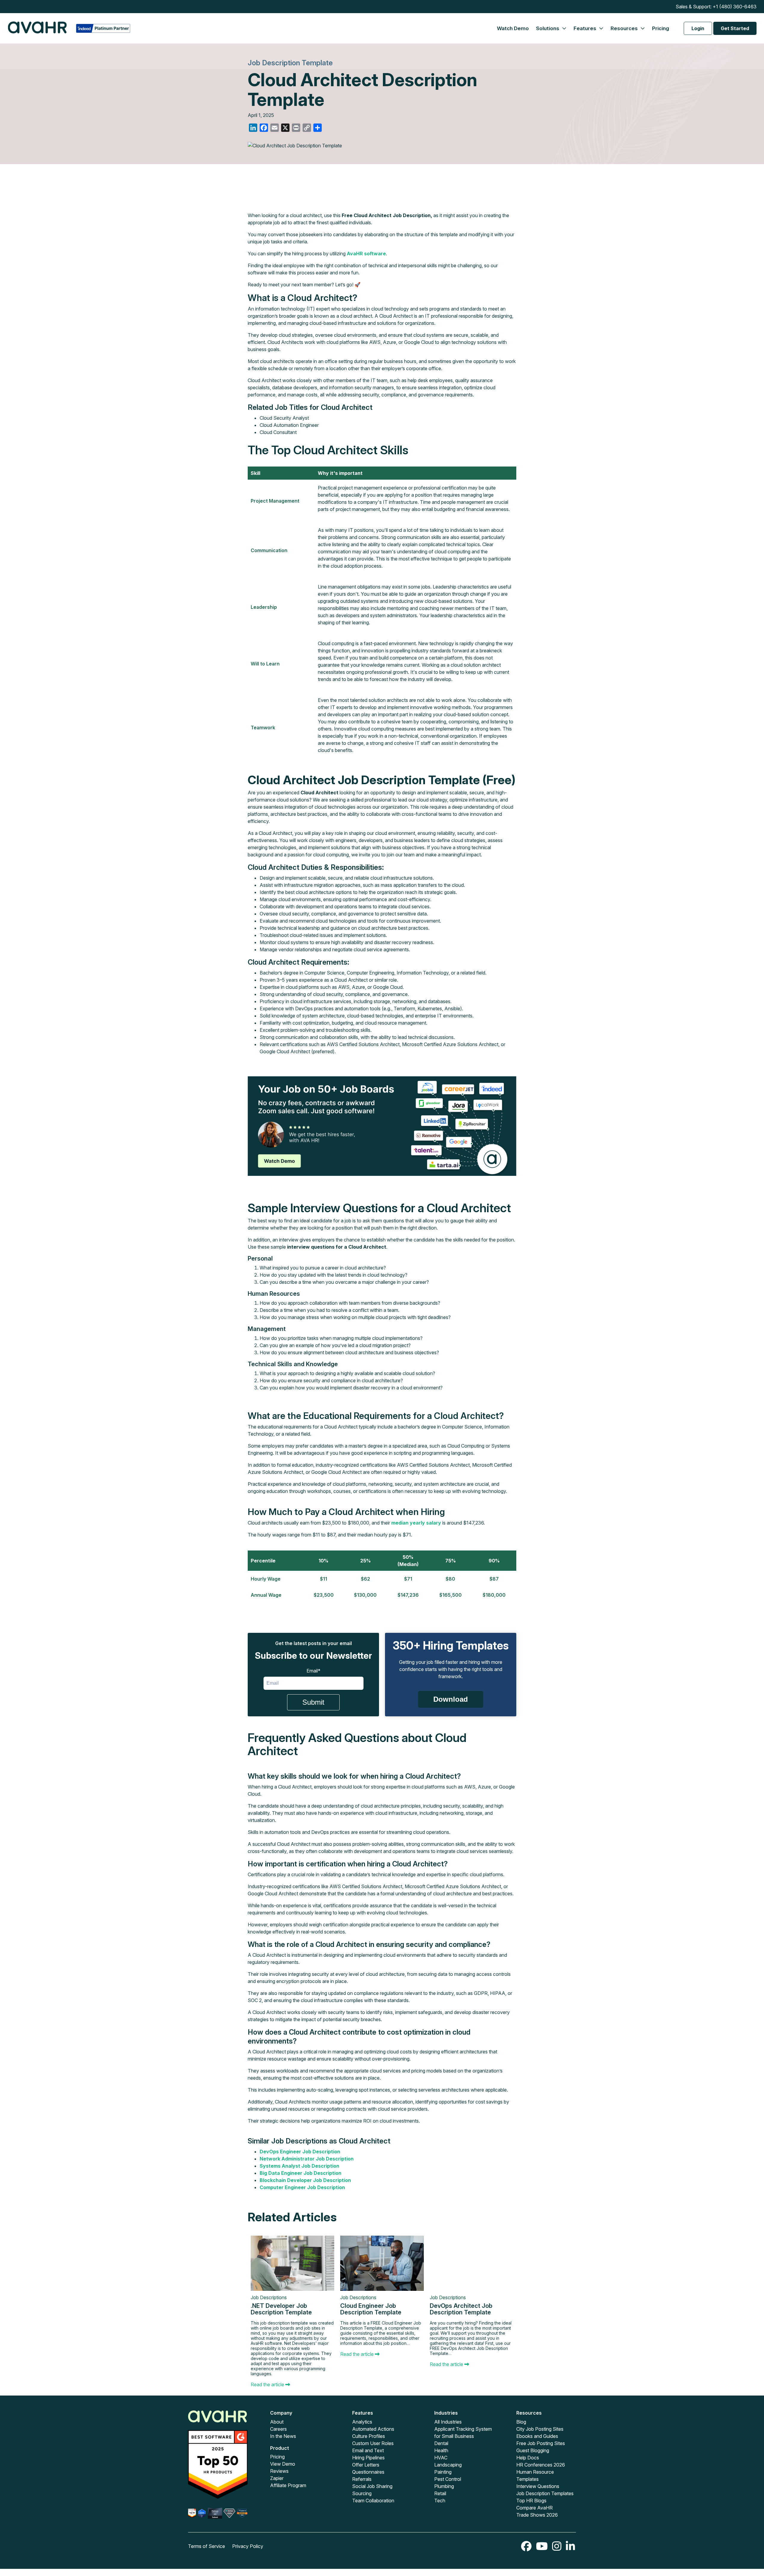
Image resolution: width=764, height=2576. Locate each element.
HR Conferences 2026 (541, 2465)
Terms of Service (207, 2546)
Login (698, 28)
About (277, 2422)
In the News (283, 2436)
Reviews (279, 2471)
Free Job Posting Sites (541, 2443)
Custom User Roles (373, 2443)
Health (441, 2450)
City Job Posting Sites (540, 2429)
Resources (625, 28)
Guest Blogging (533, 2450)
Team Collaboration (373, 2501)
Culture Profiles (369, 2436)
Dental (441, 2443)
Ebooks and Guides (537, 2436)
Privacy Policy (248, 2546)
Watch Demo (513, 28)
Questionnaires (368, 2472)
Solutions (548, 28)
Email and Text (368, 2450)
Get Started (735, 28)
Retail (440, 2493)
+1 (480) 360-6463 (735, 7)
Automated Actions (373, 2429)
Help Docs (528, 2458)
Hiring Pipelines (368, 2458)
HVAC (441, 2458)
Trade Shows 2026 (537, 2515)
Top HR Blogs (531, 2501)
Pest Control (448, 2479)
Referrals (362, 2479)
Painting (443, 2472)
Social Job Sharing (372, 2486)
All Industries (448, 2422)
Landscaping (448, 2465)
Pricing (661, 28)
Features (586, 28)
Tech (440, 2501)
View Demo (283, 2464)
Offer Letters (366, 2465)
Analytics (362, 2422)
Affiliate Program (288, 2485)
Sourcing (362, 2493)
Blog (521, 2422)
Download (451, 1699)
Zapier (277, 2478)
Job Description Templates (545, 2493)
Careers (278, 2429)
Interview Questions (538, 2486)
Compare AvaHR (535, 2508)
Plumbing (444, 2486)
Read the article (268, 2385)
